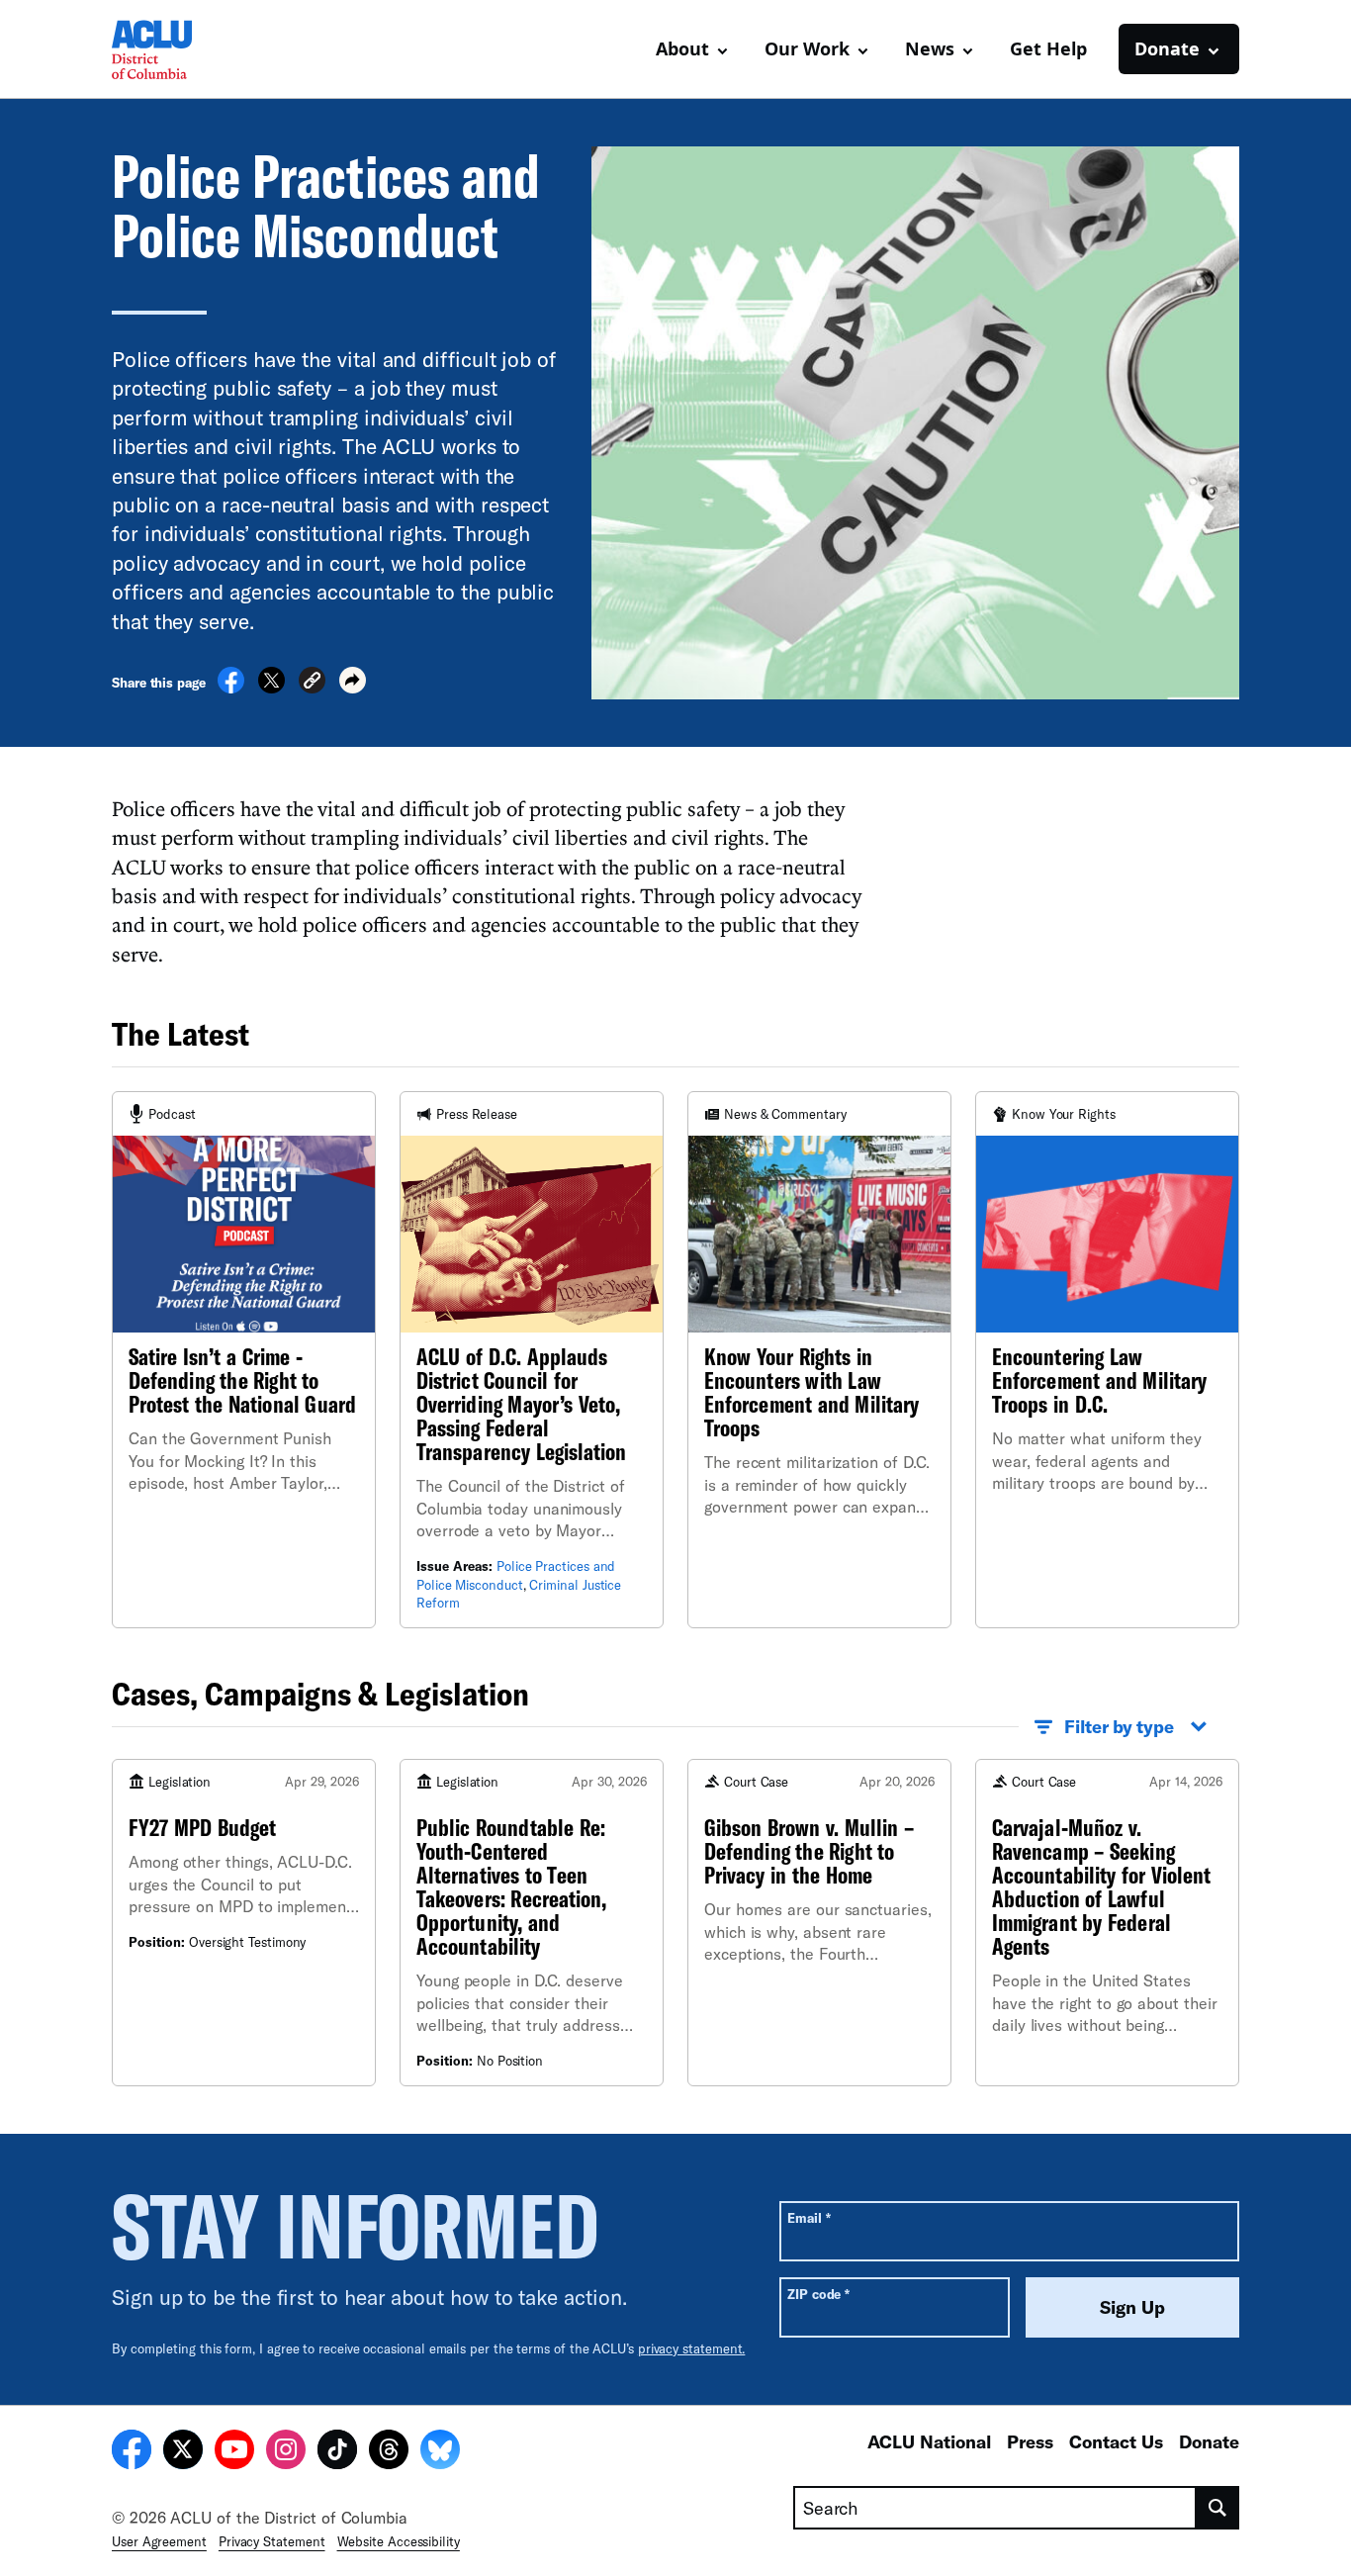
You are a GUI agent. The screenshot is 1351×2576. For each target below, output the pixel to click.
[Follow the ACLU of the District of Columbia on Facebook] (132, 2452)
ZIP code (818, 2294)
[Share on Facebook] (231, 688)
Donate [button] (1167, 48)
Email (809, 2217)
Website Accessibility (399, 2541)
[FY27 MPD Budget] (244, 1923)
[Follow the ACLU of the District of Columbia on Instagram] (286, 2452)
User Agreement (159, 2541)
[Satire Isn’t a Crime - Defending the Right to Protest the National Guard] (244, 1359)
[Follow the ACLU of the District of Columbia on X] (183, 2452)
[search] (1218, 2508)
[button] (312, 683)
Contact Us (1116, 2441)
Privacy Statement (272, 2541)
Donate (1209, 2441)
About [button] (682, 48)
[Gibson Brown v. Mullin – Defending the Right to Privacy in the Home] (819, 1923)
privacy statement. (692, 2348)
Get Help (1048, 48)
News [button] (930, 48)
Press (1030, 2441)
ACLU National (929, 2441)
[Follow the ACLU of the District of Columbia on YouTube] (234, 2452)
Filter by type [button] (1119, 1726)
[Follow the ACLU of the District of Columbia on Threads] (389, 2452)
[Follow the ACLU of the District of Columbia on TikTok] (337, 2452)
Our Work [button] (807, 48)
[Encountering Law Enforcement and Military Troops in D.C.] (1107, 1359)
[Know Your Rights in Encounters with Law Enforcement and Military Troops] (819, 1359)
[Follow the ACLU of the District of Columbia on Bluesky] (440, 2452)
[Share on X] (271, 688)
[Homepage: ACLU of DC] (181, 49)
